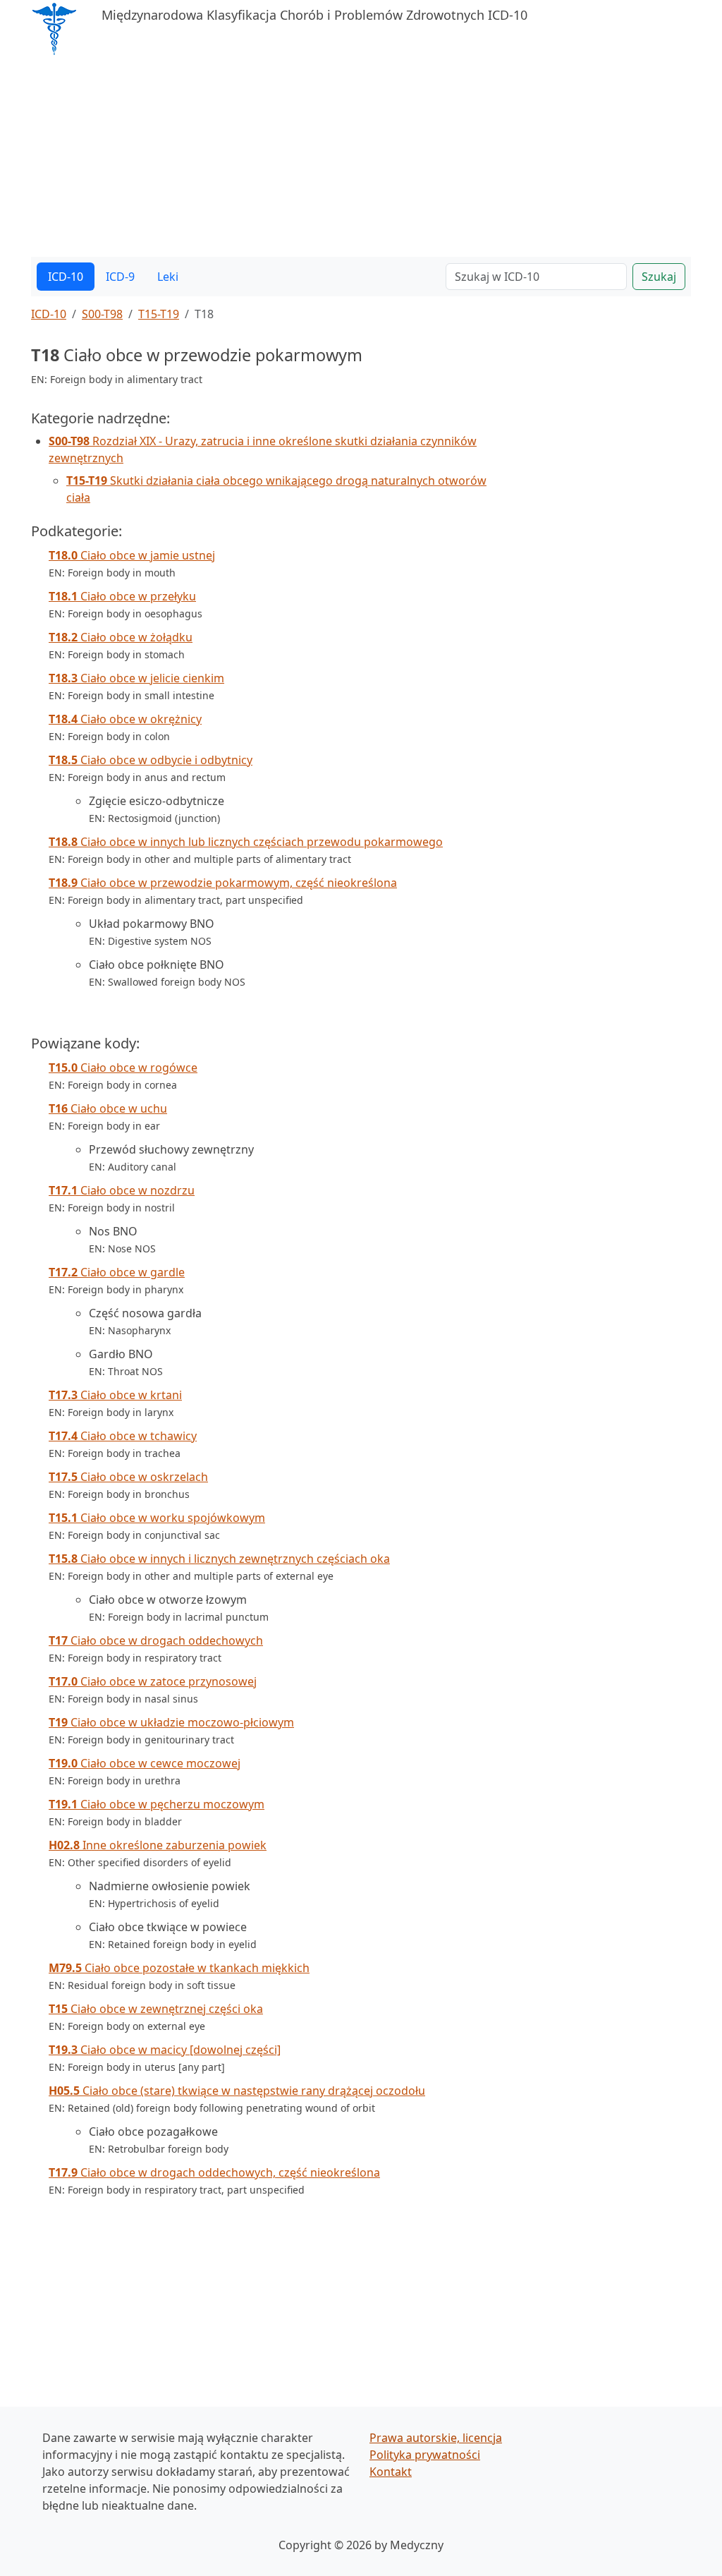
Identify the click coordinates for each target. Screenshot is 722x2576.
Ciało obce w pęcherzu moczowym (157, 1804)
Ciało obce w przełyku (122, 596)
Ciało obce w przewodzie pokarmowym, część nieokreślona (223, 883)
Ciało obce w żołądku (121, 637)
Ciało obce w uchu (108, 1108)
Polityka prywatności (425, 2455)
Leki (168, 277)
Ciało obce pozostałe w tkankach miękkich (179, 1968)
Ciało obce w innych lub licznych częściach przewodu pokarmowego (246, 842)
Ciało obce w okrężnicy (125, 719)
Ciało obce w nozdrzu (122, 1190)
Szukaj (659, 277)
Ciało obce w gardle (117, 1272)
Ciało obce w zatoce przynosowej (153, 1681)
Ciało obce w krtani (115, 1395)
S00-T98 (102, 314)
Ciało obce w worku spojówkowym (157, 1518)
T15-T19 (159, 314)
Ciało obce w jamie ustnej (132, 555)
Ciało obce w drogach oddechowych (156, 1640)
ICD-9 (120, 277)
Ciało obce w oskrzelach (128, 1477)
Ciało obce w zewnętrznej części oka (156, 2009)
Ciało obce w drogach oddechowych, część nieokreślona (214, 2172)
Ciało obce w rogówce (123, 1068)
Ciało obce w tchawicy (123, 1436)
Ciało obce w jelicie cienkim (136, 678)
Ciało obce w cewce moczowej (145, 1763)
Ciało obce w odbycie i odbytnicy (151, 760)
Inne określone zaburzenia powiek (158, 1845)
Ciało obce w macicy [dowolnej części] (165, 2050)
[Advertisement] (361, 158)
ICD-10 (66, 277)
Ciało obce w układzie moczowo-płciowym (171, 1722)
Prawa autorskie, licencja (436, 2438)
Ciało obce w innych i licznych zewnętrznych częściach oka (219, 1559)
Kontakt (391, 2472)
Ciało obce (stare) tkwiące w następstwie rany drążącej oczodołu (237, 2091)
